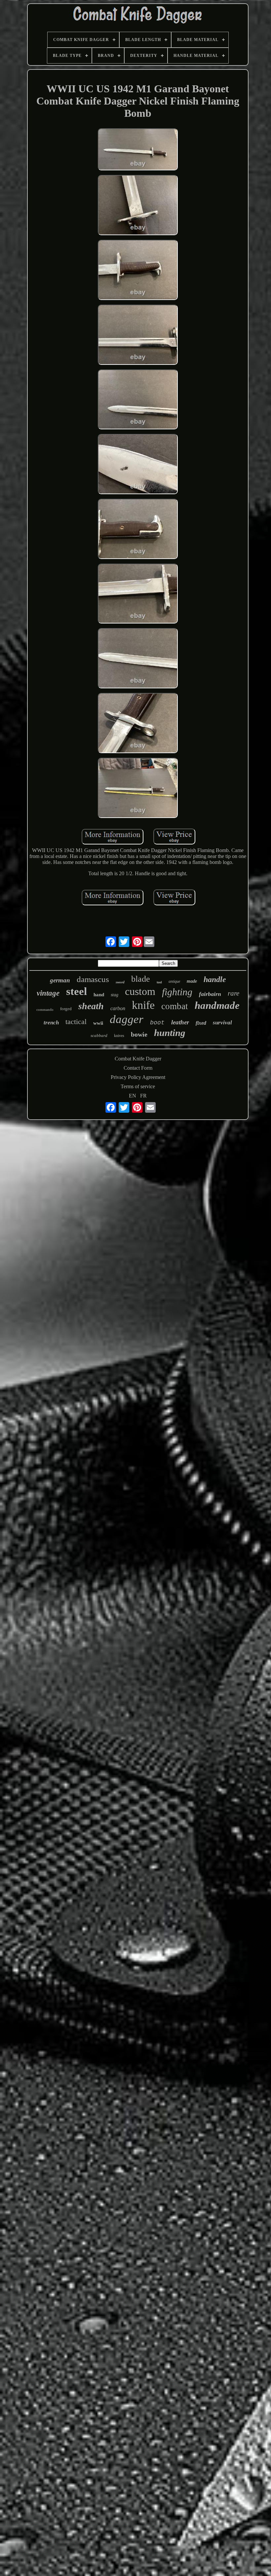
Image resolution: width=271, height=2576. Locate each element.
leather (180, 1022)
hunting (170, 1033)
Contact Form (138, 1068)
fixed (201, 1023)
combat (175, 1006)
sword (120, 982)
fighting (177, 992)
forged (66, 1009)
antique (174, 981)
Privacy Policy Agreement (138, 1077)
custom (140, 991)
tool (159, 982)
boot (157, 1023)
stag (115, 995)
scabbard (99, 1035)
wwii (98, 1023)
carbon (118, 1008)
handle (215, 979)
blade (141, 979)
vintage (48, 993)
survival (222, 1023)
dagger (127, 1019)
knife (143, 1005)
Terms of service (138, 1086)
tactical (76, 1022)
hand (99, 995)
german (60, 980)
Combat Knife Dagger (138, 1059)
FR (143, 1096)
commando (45, 1009)
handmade (217, 1005)
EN (133, 1096)
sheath (91, 1006)
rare (233, 993)
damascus (93, 979)
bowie (139, 1034)
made (192, 981)
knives (119, 1036)
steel (77, 991)
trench (51, 1023)
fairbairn (210, 994)
